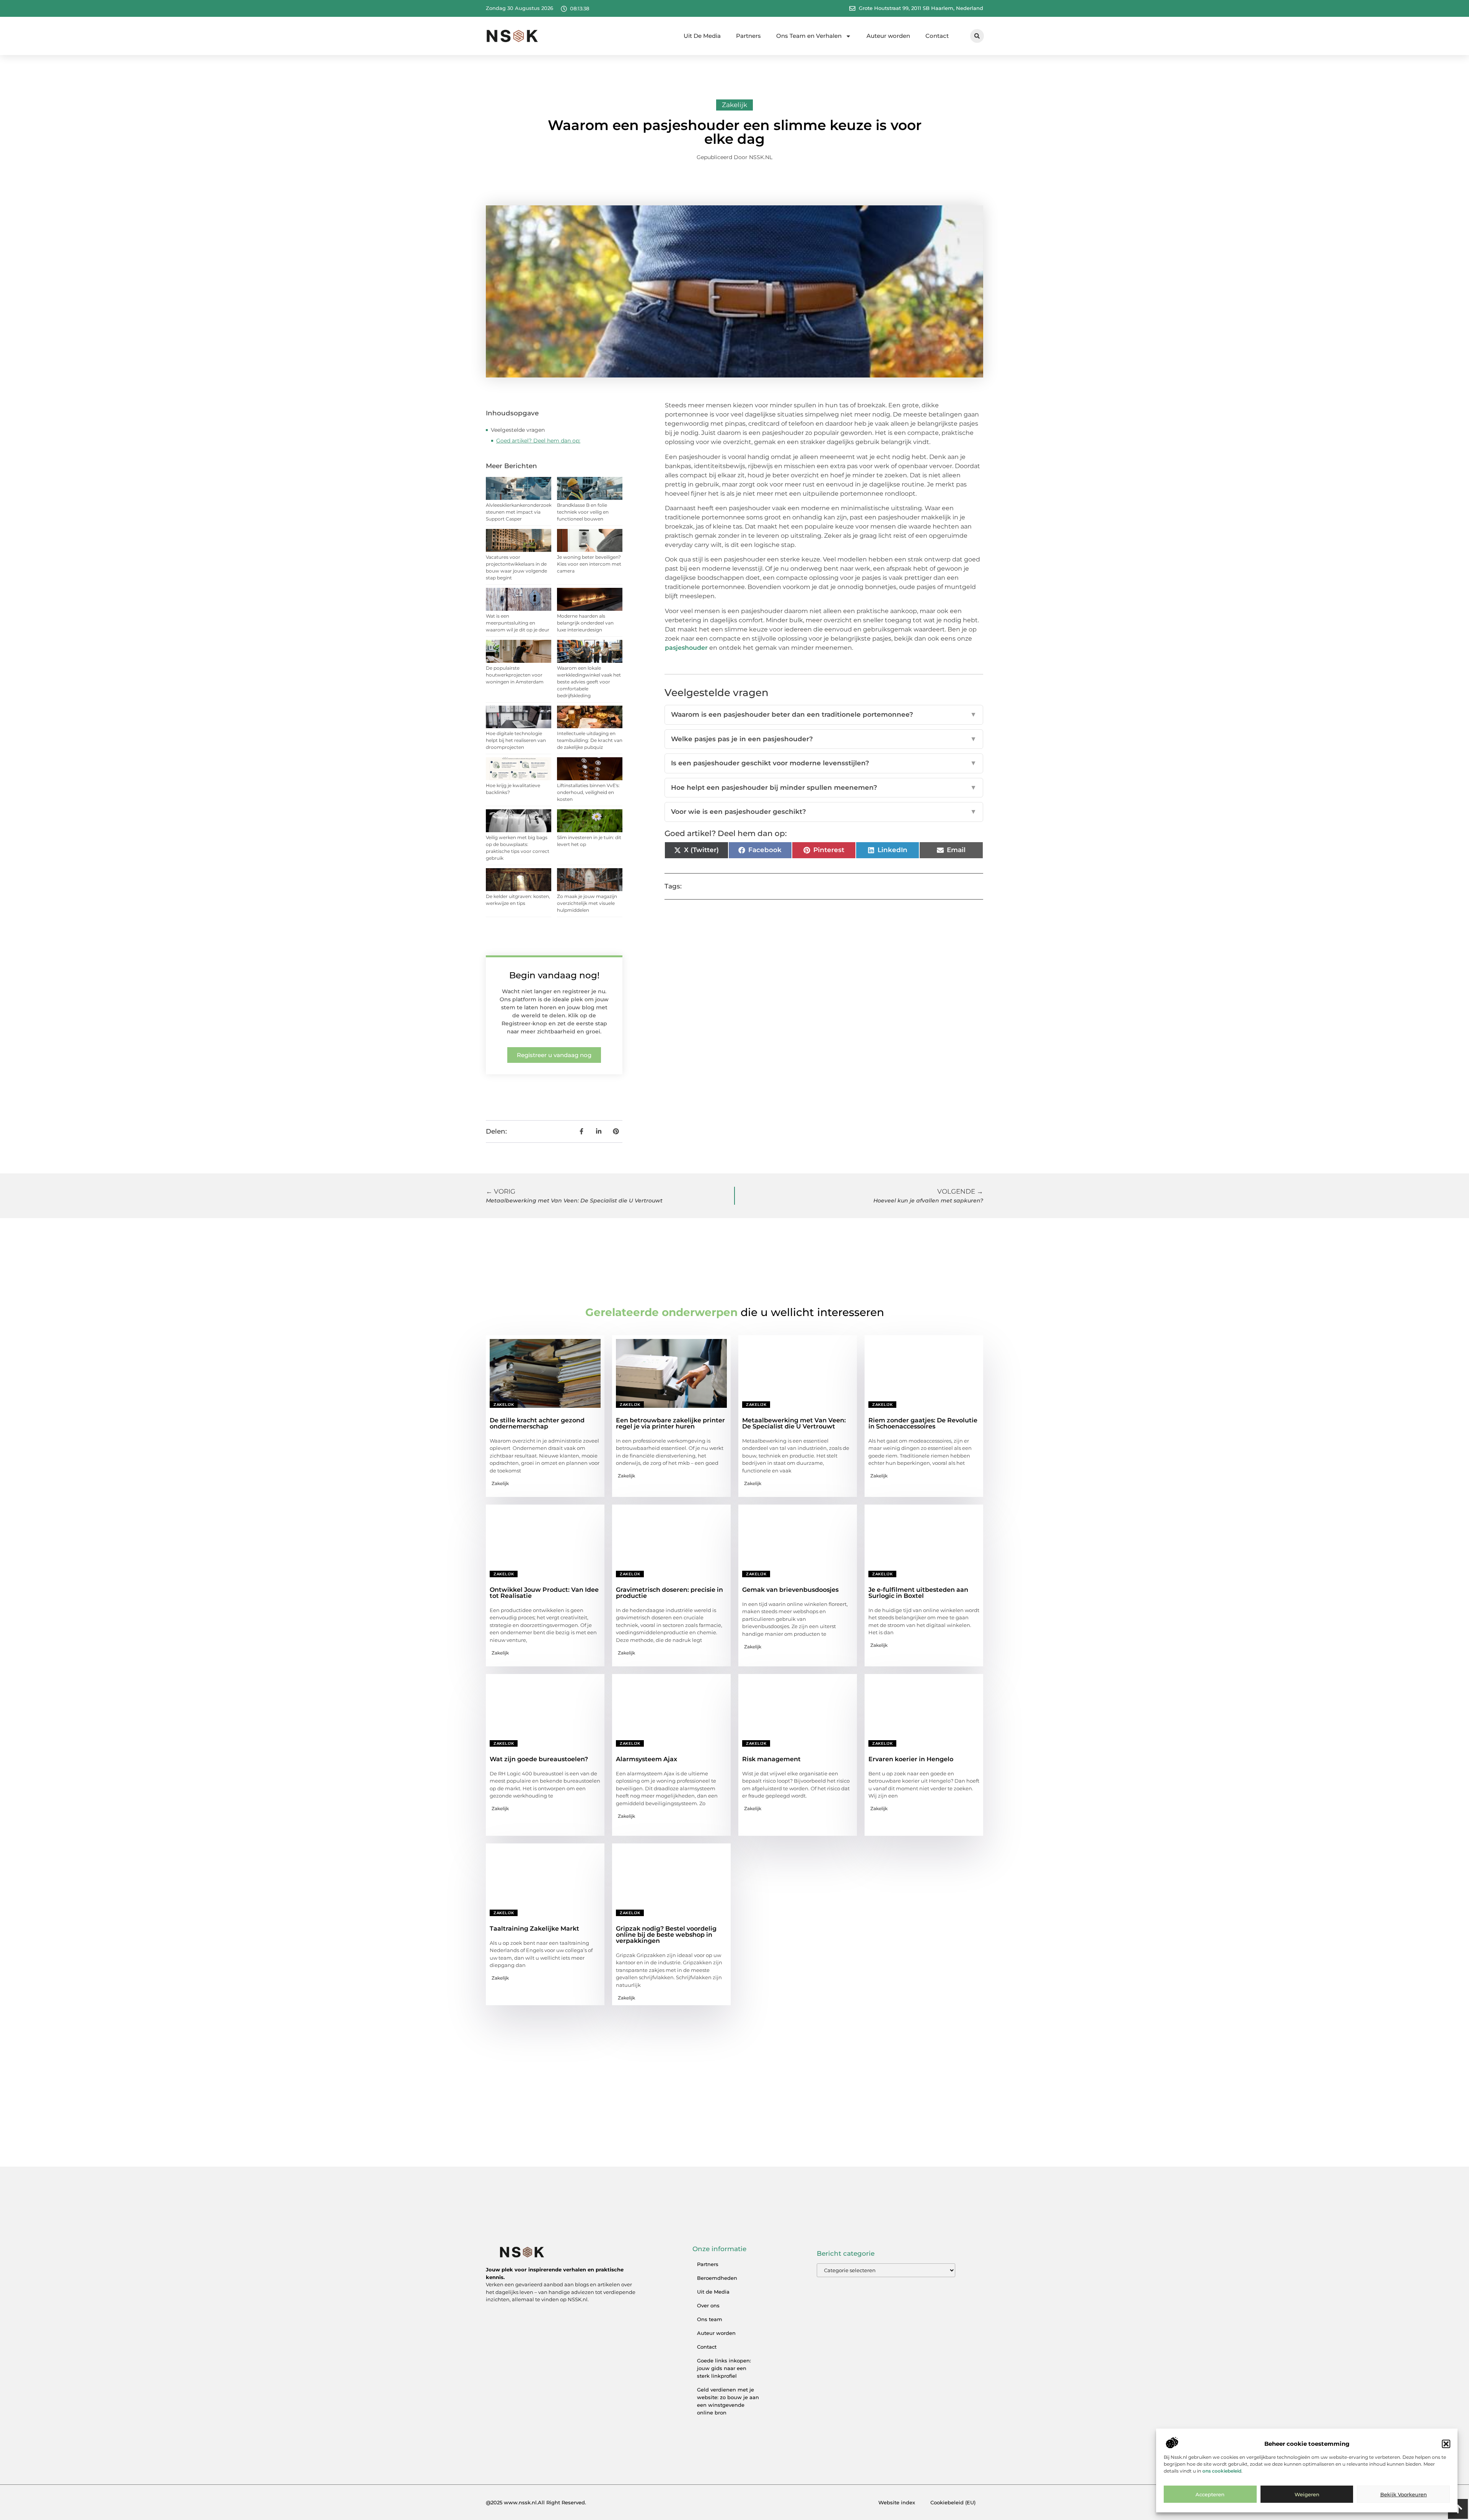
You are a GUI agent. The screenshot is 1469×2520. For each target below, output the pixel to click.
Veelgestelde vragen (518, 430)
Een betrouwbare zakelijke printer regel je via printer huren (670, 1423)
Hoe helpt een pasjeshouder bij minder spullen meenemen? (824, 787)
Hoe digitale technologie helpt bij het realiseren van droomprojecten (516, 740)
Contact (937, 36)
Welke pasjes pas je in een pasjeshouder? (824, 739)
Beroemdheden (717, 2278)
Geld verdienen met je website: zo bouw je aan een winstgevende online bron (728, 2401)
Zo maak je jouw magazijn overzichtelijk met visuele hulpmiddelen (587, 903)
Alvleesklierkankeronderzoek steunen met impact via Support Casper (519, 512)
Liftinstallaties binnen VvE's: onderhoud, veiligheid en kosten (588, 792)
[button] (1446, 2444)
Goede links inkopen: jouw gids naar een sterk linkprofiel (724, 2368)
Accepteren (1210, 2494)
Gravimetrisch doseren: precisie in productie (669, 1593)
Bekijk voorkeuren (1404, 2494)
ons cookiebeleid (1222, 2471)
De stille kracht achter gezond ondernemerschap (537, 1423)
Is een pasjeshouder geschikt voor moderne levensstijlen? (824, 763)
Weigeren (1307, 2494)
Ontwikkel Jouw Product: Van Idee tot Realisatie (544, 1593)
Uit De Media (702, 36)
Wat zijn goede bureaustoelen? (539, 1759)
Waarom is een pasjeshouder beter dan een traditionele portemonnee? (824, 714)
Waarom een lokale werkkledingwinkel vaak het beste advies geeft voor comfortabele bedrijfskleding (589, 682)
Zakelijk (734, 105)
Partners (748, 36)
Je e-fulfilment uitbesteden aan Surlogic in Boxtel (918, 1593)
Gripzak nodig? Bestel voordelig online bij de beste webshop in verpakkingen (666, 1935)
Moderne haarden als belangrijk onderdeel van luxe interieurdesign (585, 623)
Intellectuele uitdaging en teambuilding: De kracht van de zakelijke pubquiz (590, 740)
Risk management (771, 1759)
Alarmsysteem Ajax (647, 1759)
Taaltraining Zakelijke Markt (534, 1929)
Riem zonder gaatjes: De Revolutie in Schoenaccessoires (923, 1423)
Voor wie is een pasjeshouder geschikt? (824, 812)
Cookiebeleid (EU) (953, 2502)
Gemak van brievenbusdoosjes (790, 1590)
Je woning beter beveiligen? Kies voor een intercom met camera (589, 564)
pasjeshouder (687, 648)
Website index (897, 2502)
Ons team (710, 2319)
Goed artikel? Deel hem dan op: (538, 441)
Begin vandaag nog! (554, 975)
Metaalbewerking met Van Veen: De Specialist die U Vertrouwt (794, 1423)
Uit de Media (713, 2292)
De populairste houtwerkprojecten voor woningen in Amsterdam (515, 675)
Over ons (708, 2305)
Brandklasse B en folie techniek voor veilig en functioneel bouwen (583, 512)
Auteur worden (888, 36)
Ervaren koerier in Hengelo (911, 1759)
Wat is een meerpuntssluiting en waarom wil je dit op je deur (518, 623)
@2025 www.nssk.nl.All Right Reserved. (536, 2502)
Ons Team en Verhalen (809, 36)
